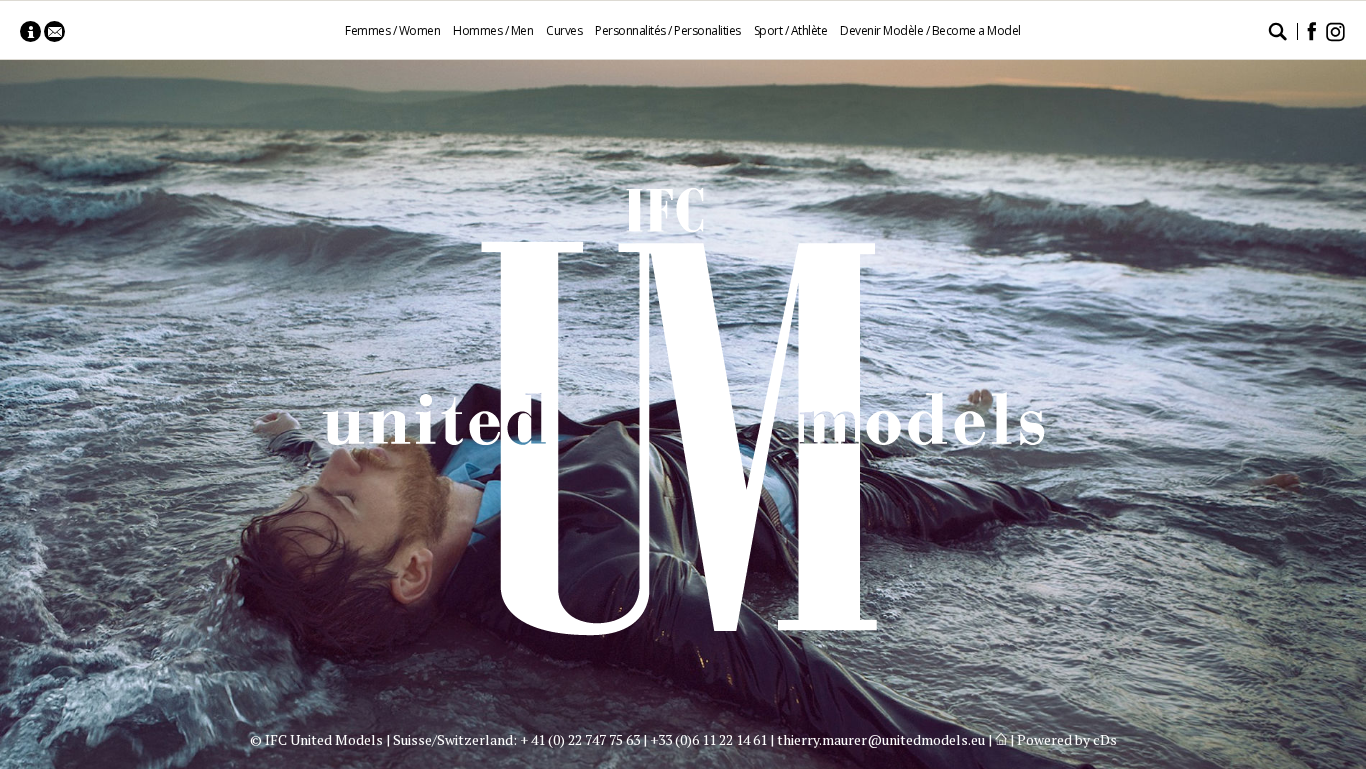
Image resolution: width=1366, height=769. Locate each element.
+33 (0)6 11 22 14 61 (708, 739)
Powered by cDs (1067, 739)
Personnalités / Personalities (668, 30)
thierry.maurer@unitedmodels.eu (881, 739)
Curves (564, 30)
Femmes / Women (392, 30)
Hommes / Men (493, 30)
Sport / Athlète (791, 30)
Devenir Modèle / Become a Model (930, 30)
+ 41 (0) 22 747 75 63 (580, 739)
